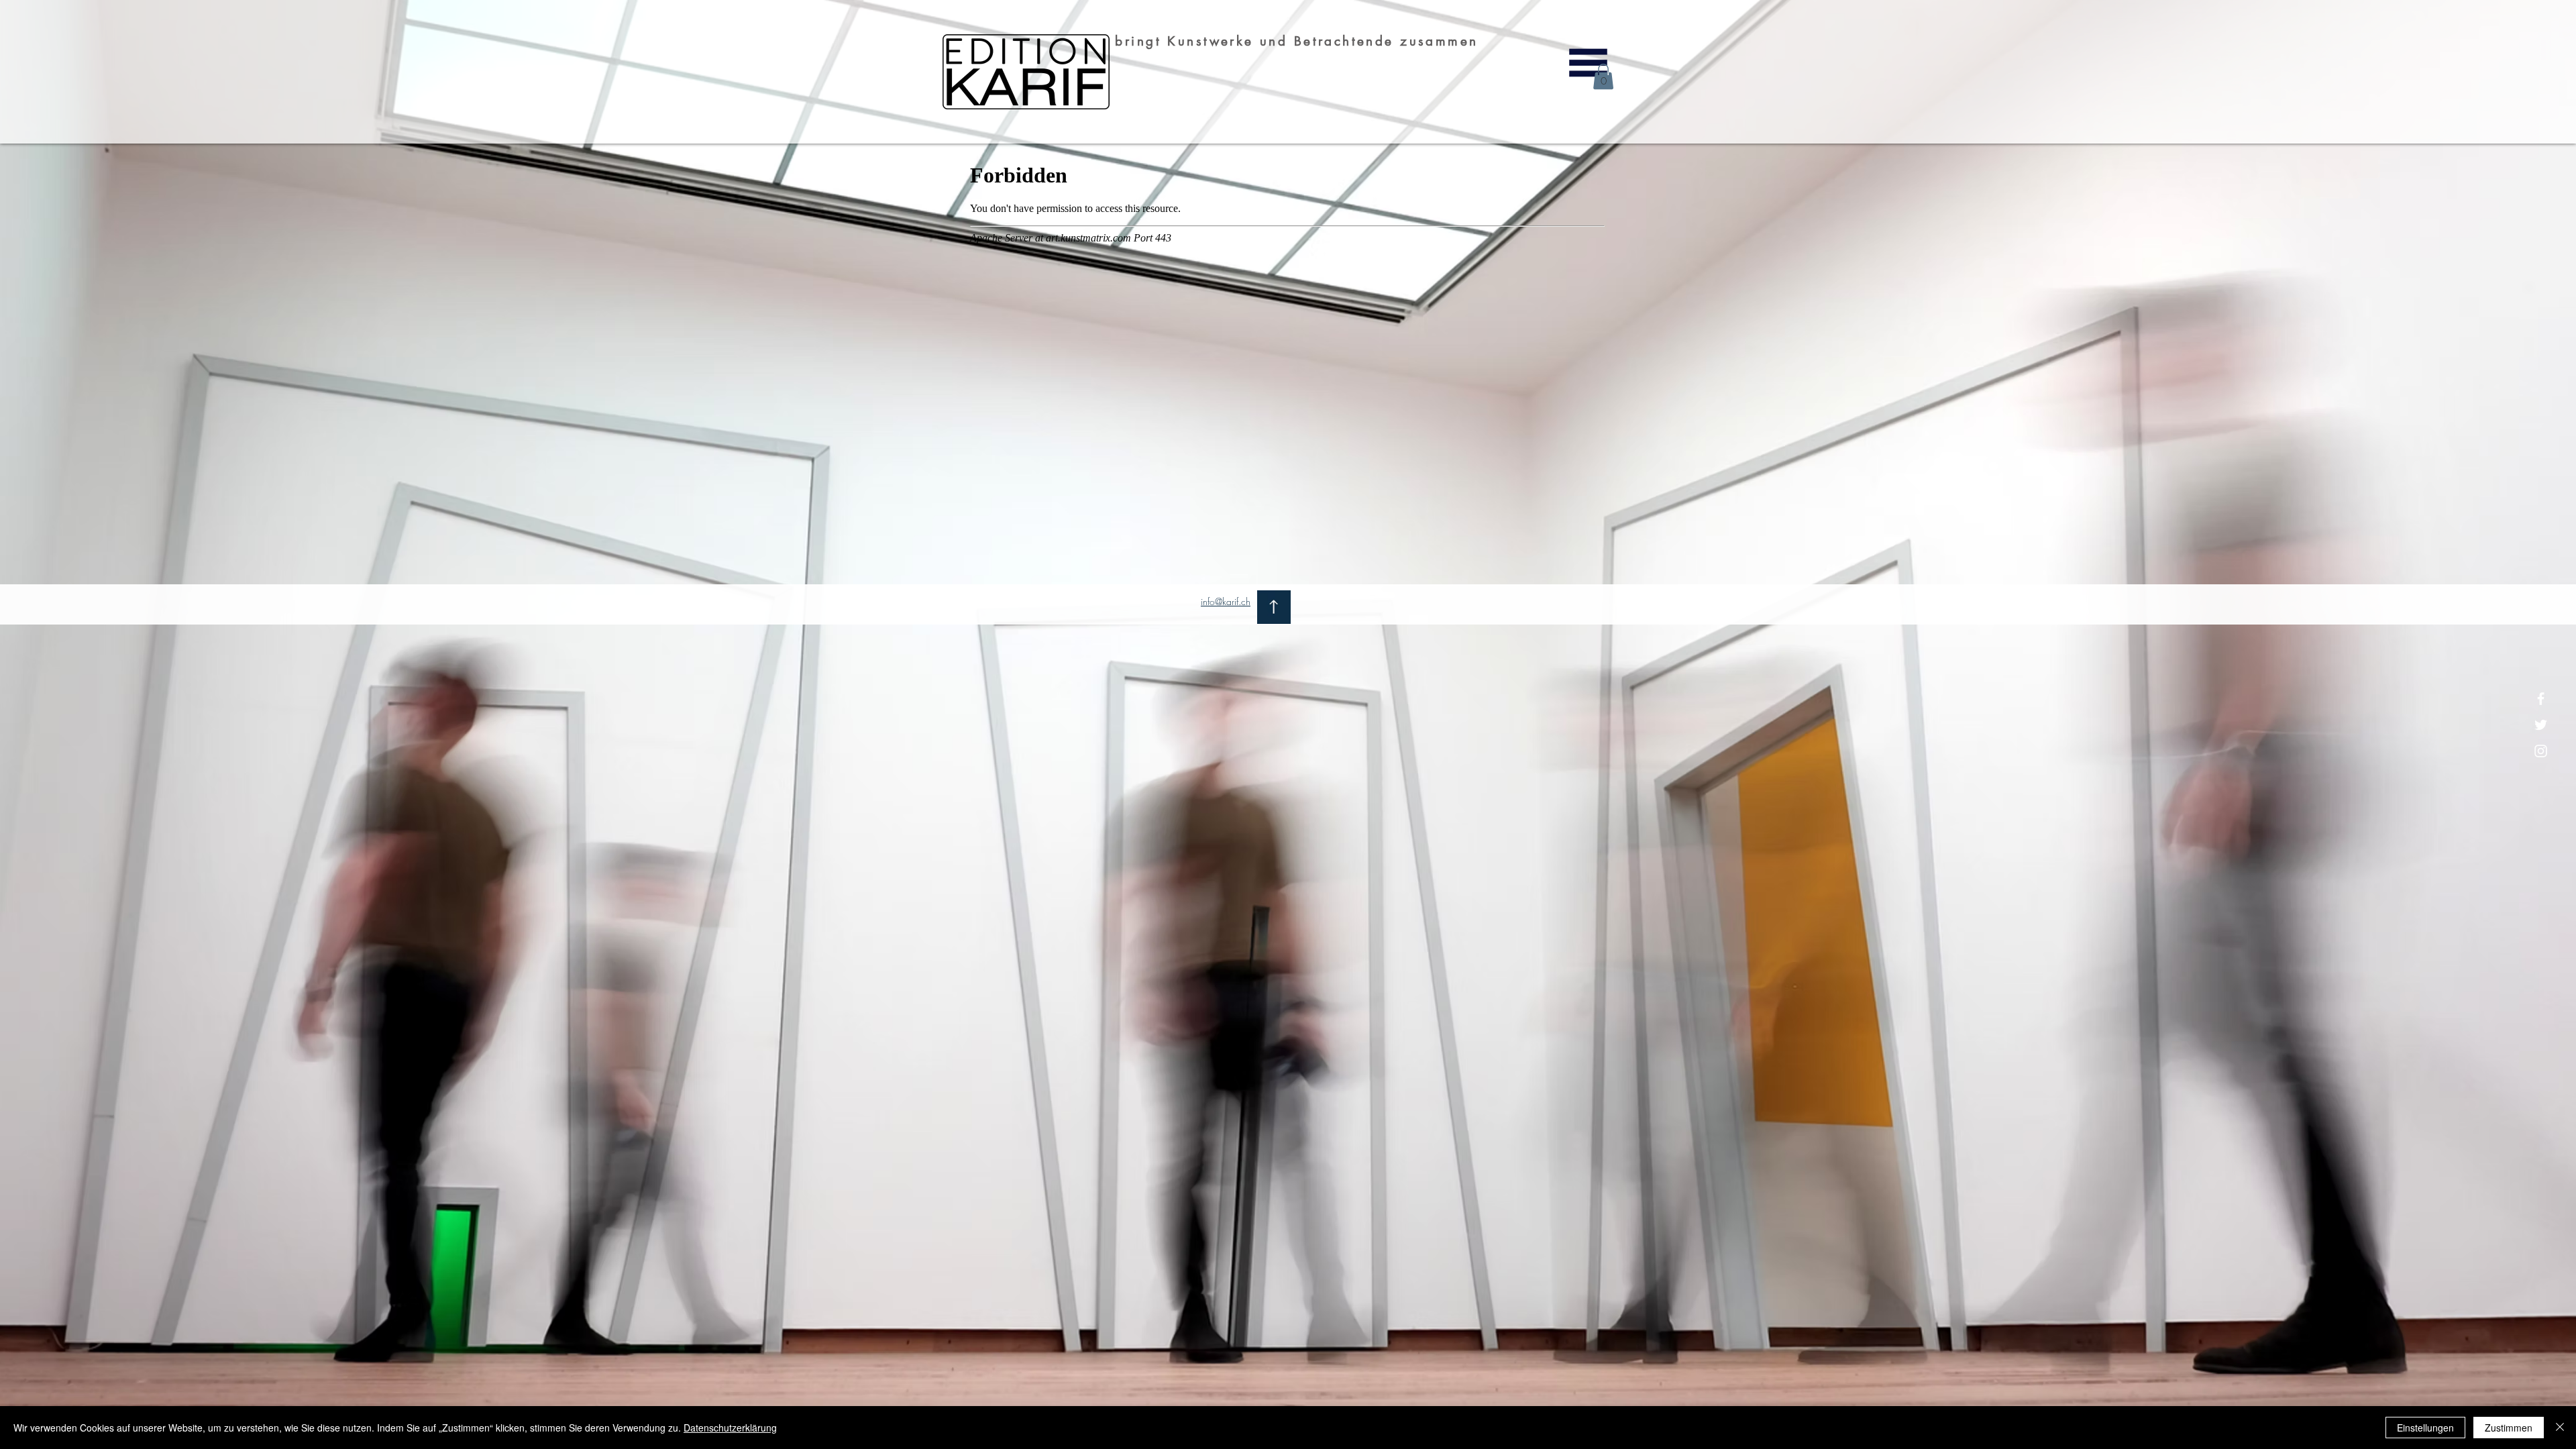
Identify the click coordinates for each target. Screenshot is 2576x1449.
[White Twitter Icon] (2541, 725)
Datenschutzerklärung (730, 1428)
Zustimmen (2509, 1428)
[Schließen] (2560, 1428)
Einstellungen (2425, 1428)
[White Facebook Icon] (2541, 699)
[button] (1588, 63)
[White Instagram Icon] (2541, 751)
